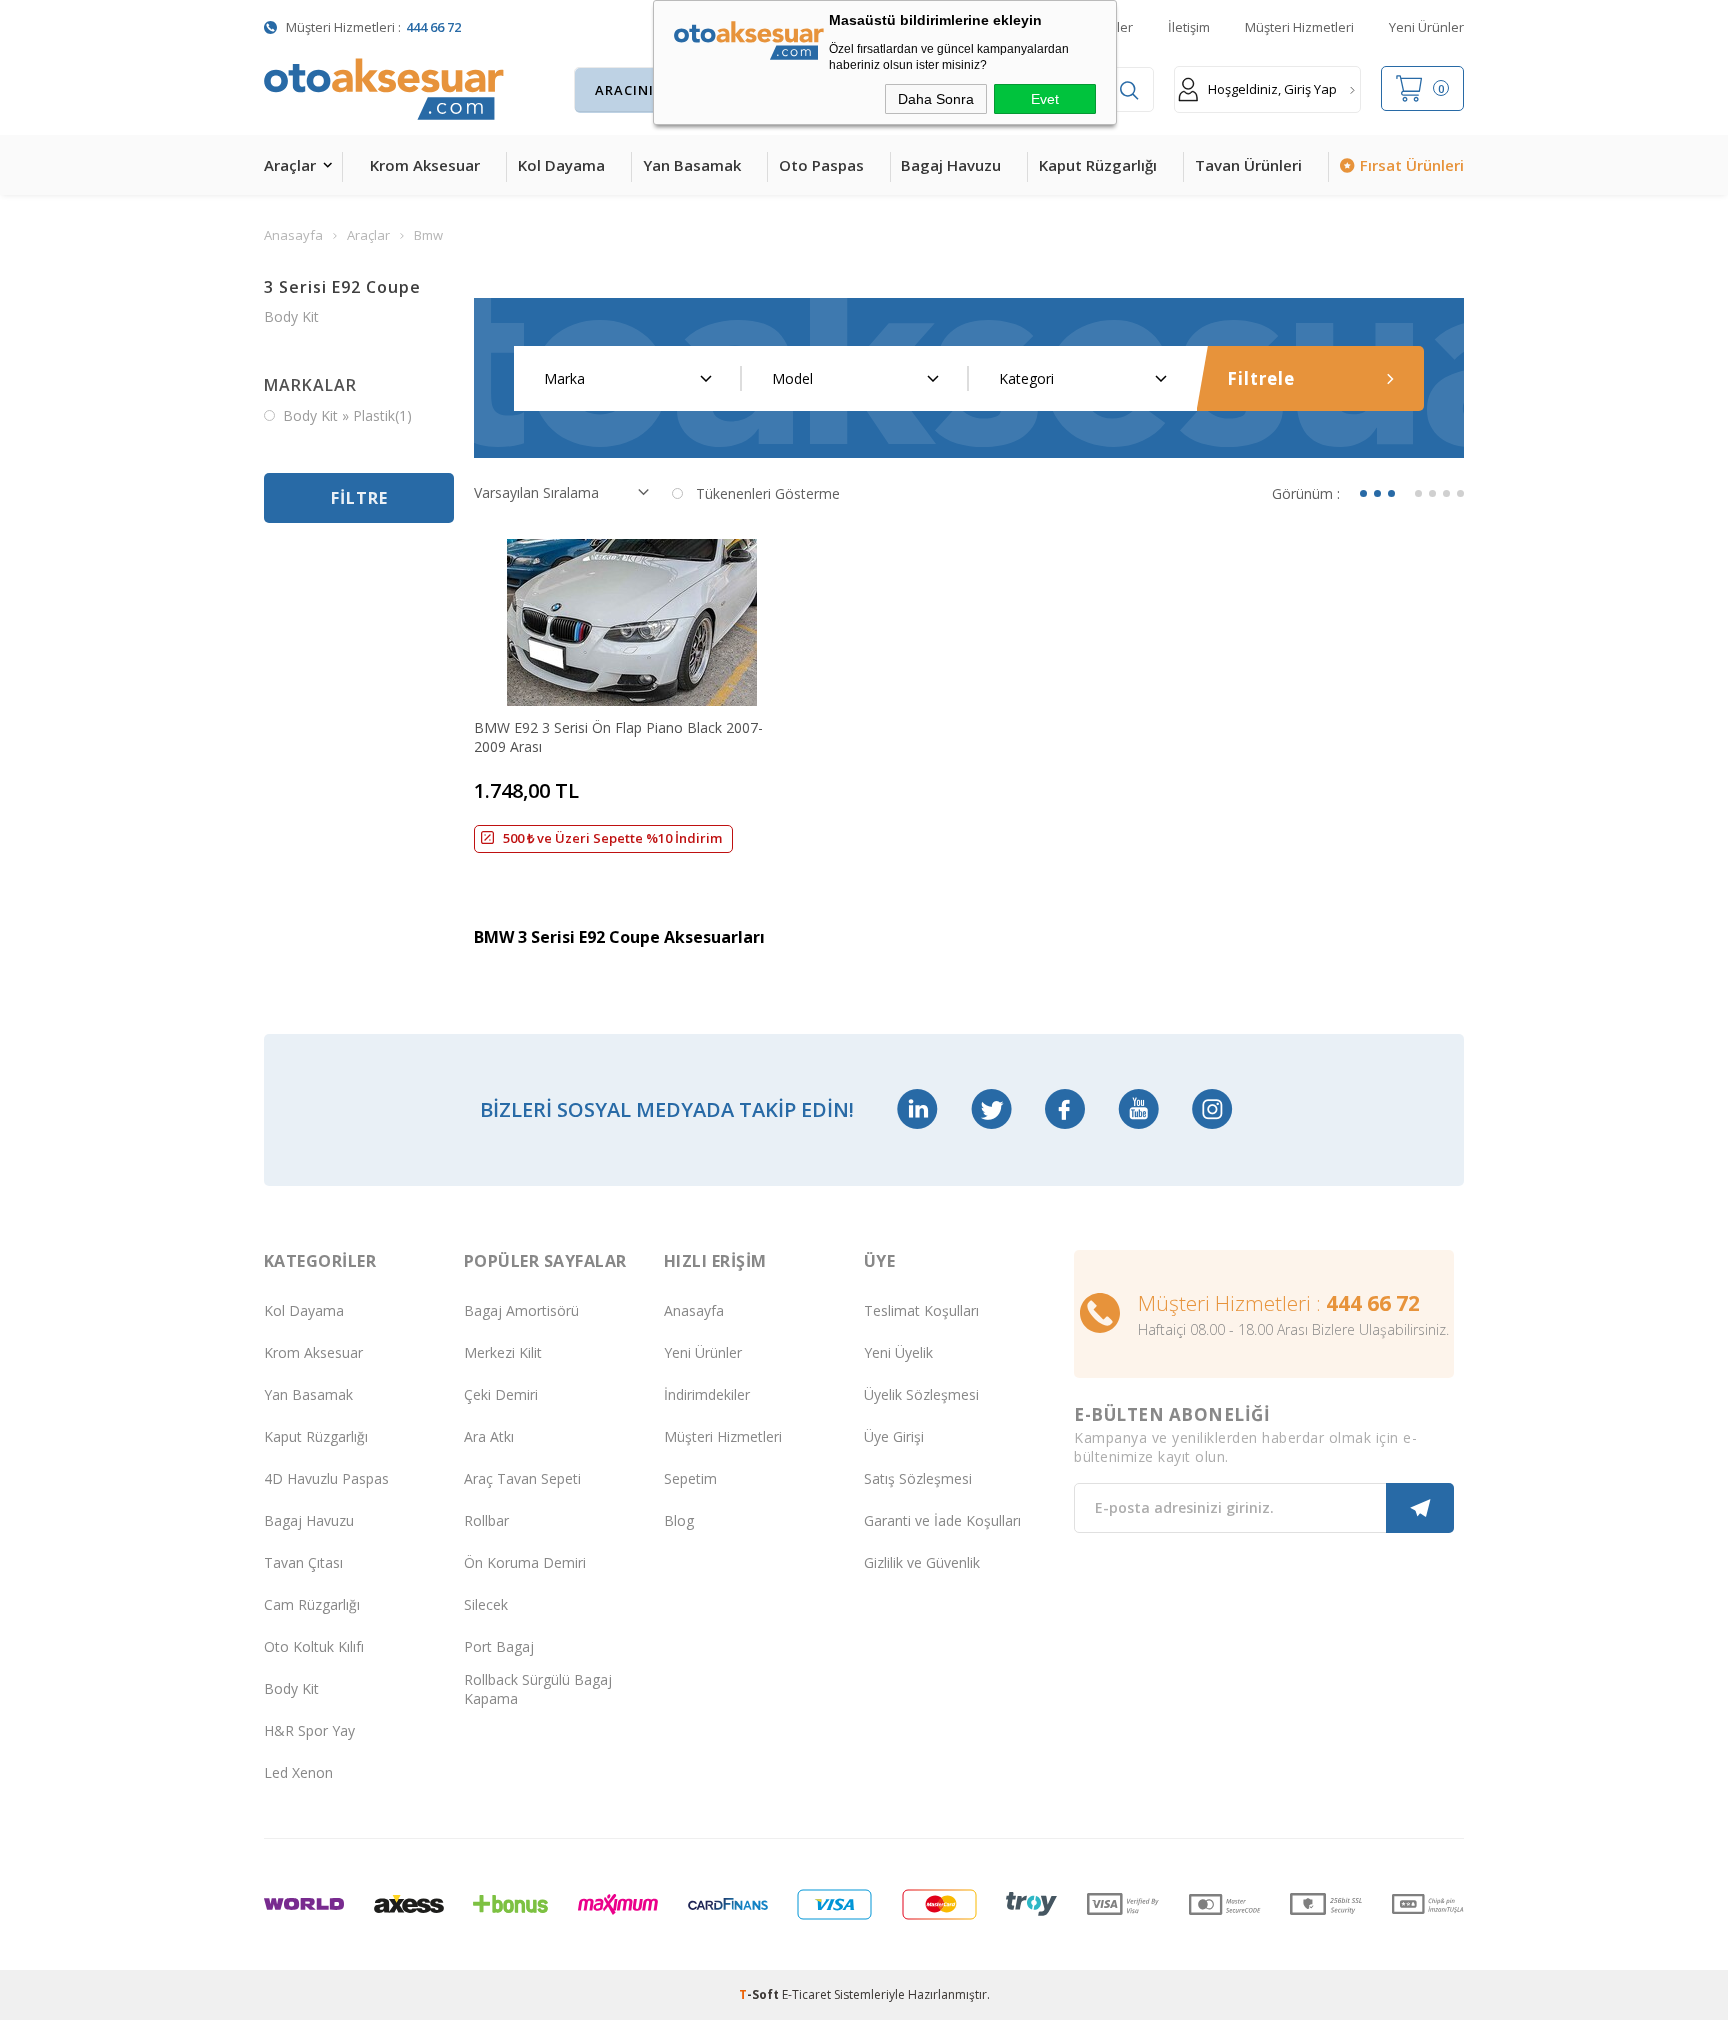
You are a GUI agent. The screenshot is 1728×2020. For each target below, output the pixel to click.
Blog (679, 1520)
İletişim (1189, 27)
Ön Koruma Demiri (525, 1562)
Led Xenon (298, 1772)
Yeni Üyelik (898, 1352)
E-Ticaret (806, 1994)
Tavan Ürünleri (1248, 165)
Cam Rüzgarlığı (312, 1604)
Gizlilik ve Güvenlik (922, 1562)
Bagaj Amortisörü (521, 1310)
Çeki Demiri (501, 1394)
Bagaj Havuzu (951, 165)
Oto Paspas (821, 165)
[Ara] (1129, 90)
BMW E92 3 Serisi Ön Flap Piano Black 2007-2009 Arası (618, 737)
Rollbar (486, 1520)
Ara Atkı (489, 1436)
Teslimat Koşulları (921, 1310)
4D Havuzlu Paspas (326, 1478)
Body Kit (291, 316)
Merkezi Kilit (503, 1352)
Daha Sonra (936, 99)
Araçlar (290, 165)
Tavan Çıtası (303, 1562)
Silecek (486, 1604)
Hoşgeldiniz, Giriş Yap (1272, 89)
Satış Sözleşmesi (918, 1478)
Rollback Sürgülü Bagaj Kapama (538, 1689)
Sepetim (690, 1478)
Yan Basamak (692, 165)
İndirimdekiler (707, 1394)
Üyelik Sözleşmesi (921, 1394)
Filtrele (1261, 378)
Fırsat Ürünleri (1412, 165)
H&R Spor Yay (309, 1730)
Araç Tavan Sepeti (522, 1478)
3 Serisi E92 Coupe (342, 287)
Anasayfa (694, 1310)
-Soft (760, 1994)
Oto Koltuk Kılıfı (314, 1646)
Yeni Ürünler (1426, 27)
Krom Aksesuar (425, 165)
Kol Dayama (561, 165)
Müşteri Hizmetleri (1299, 27)
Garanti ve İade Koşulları (942, 1520)
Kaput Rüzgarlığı (1098, 165)
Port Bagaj (499, 1646)
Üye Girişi (894, 1436)
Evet (1045, 99)
